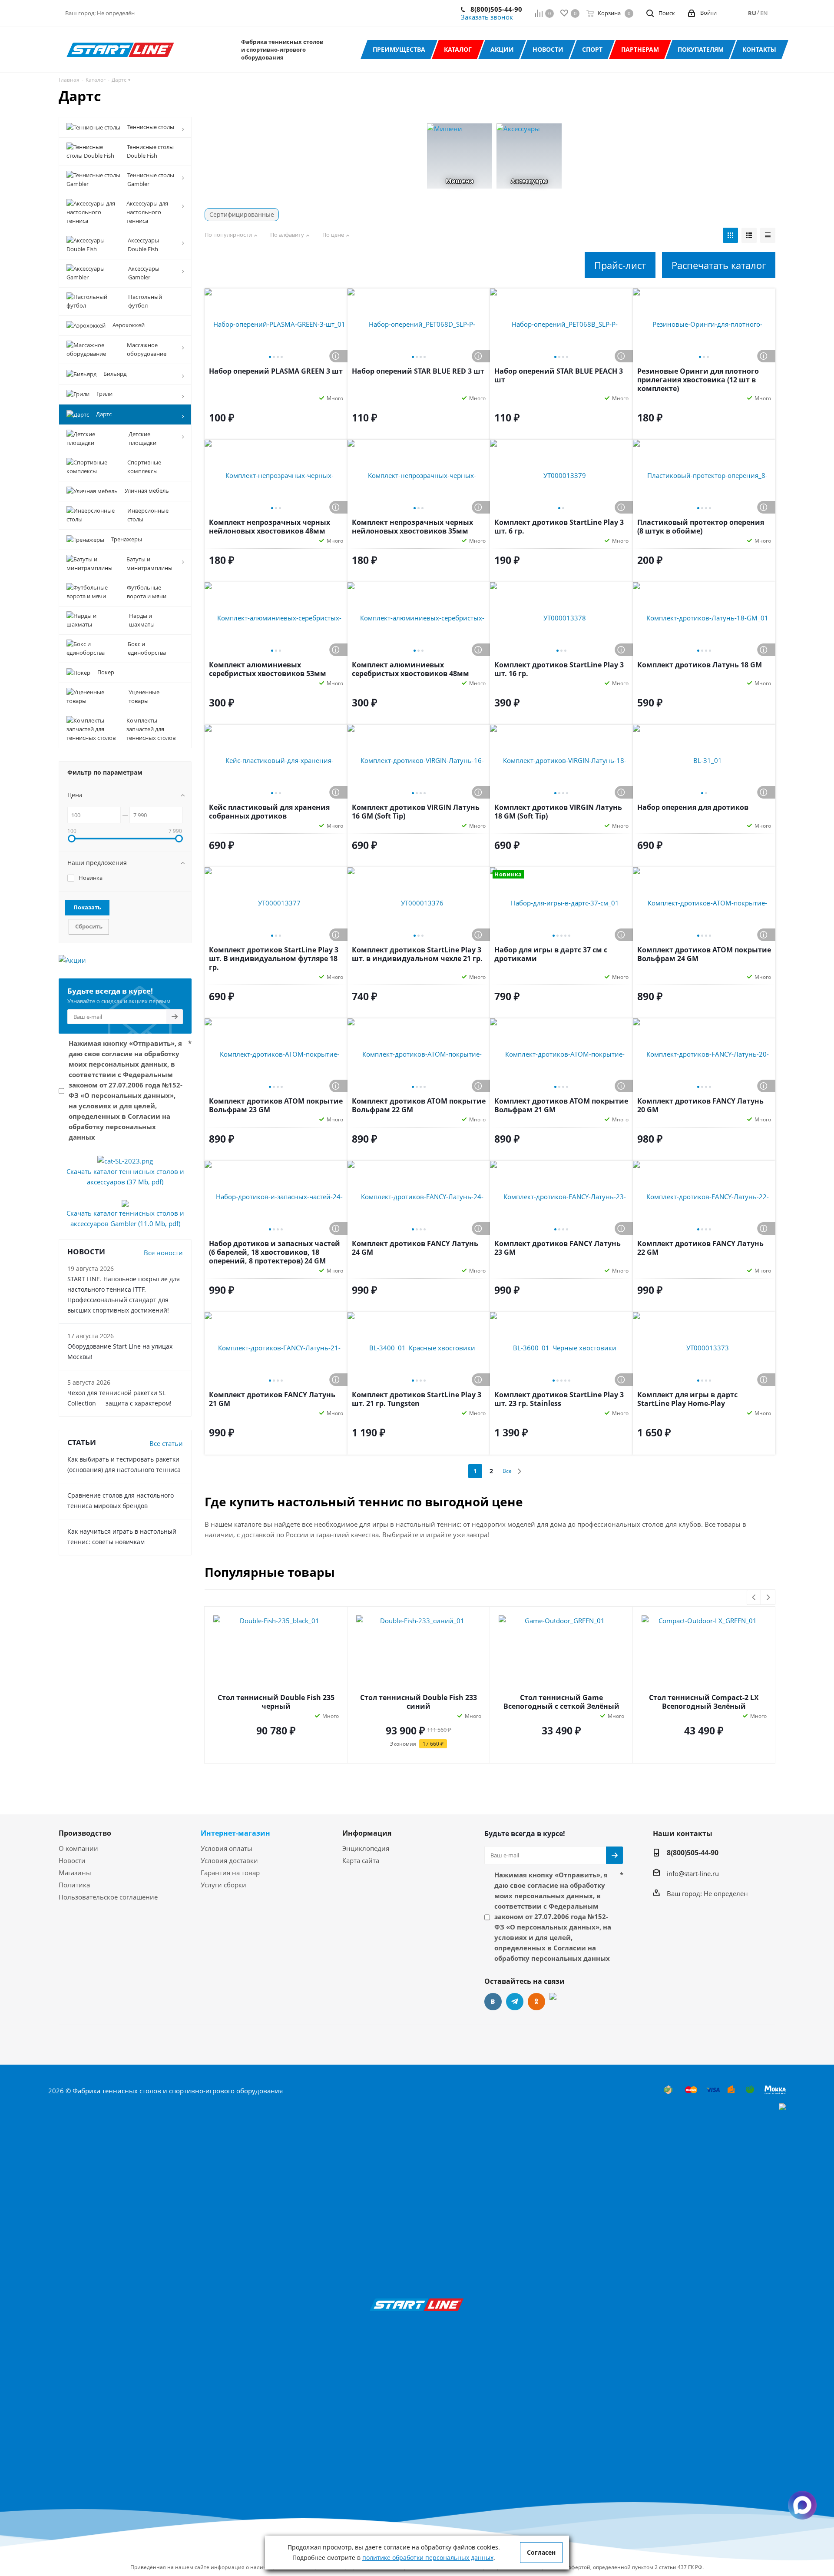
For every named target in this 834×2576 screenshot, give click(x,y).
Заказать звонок (487, 17)
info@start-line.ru (693, 1873)
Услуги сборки (223, 1885)
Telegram (515, 2002)
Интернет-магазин (235, 1833)
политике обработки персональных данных (428, 2558)
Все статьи (166, 1443)
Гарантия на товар (230, 1873)
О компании (78, 1848)
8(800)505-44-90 (496, 9)
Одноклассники (536, 2002)
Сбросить (89, 926)
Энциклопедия (366, 1848)
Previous (754, 1598)
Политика (74, 1885)
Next (768, 1598)
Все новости (163, 1253)
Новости (72, 1860)
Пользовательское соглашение (108, 1897)
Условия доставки (229, 1860)
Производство (85, 1833)
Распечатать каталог (719, 265)
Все (507, 1471)
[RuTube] (558, 2002)
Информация (367, 1833)
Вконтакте (493, 2002)
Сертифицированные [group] (242, 214)
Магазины (75, 1873)
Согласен (541, 2552)
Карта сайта (361, 1860)
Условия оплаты (227, 1848)
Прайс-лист (620, 265)
